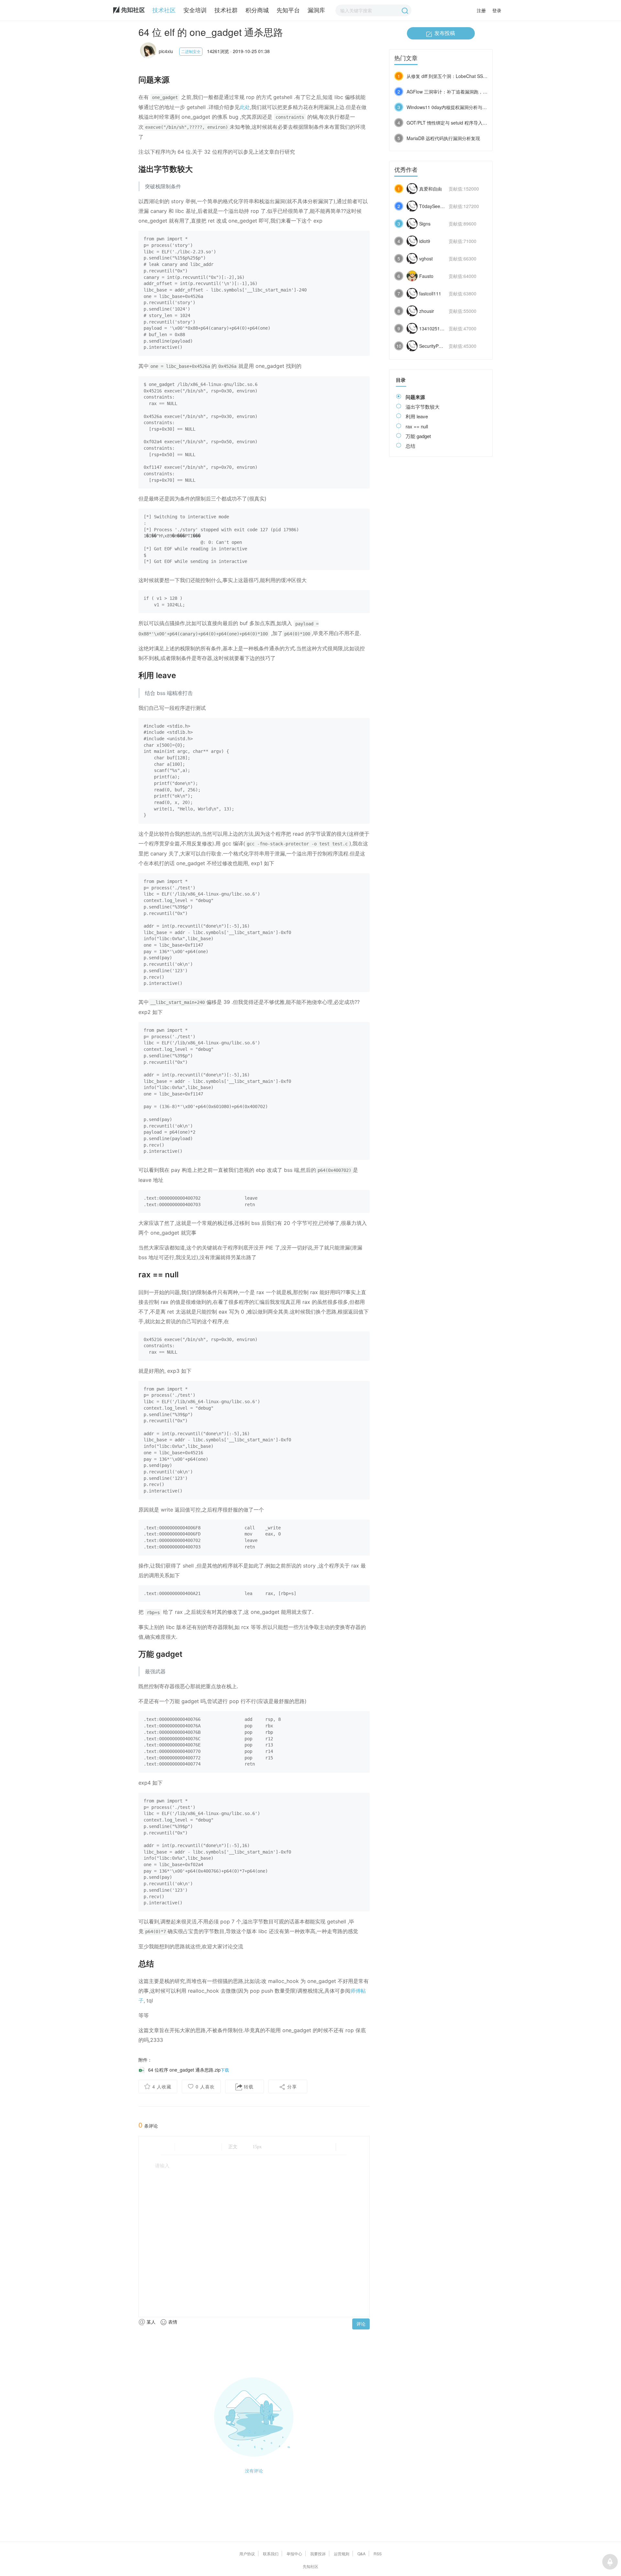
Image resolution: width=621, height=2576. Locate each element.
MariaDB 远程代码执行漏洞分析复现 (443, 138)
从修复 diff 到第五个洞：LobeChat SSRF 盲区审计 (458, 76)
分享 (291, 2086)
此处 (245, 107)
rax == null (417, 426)
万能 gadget (418, 436)
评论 (361, 2324)
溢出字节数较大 (423, 407)
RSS (378, 2554)
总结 (410, 446)
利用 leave (417, 416)
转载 (248, 2086)
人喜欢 (205, 2086)
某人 (150, 2322)
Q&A (361, 2554)
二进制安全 (191, 51)
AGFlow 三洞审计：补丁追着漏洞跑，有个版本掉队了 (461, 92)
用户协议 (247, 2554)
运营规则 (342, 2554)
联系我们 (271, 2554)
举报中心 (294, 2554)
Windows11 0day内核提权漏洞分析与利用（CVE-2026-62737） (471, 107)
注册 (481, 10)
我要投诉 (318, 2554)
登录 (497, 10)
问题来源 (415, 397)
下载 (225, 2070)
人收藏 (162, 2086)
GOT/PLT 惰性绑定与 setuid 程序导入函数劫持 (454, 123)
